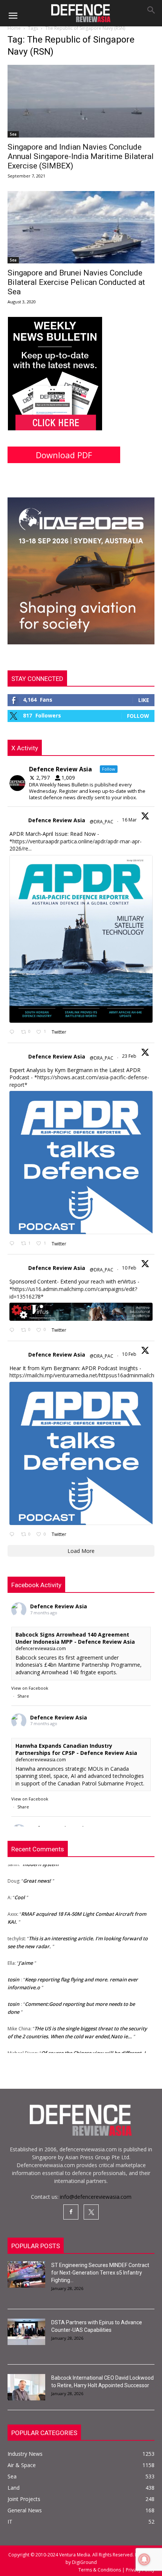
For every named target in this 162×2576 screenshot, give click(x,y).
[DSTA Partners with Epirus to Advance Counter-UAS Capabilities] (26, 2332)
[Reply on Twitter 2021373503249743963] (13, 1330)
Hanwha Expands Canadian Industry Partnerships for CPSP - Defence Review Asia (76, 1749)
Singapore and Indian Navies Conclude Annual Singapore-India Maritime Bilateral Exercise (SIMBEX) (81, 156)
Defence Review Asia (57, 820)
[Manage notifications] (144, 2559)
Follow (138, 716)
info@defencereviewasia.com (96, 2197)
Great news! (37, 1869)
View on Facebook (30, 1688)
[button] (13, 16)
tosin (13, 1968)
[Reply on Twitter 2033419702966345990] (13, 1032)
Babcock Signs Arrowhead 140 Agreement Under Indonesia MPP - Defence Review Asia (75, 1638)
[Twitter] (91, 2212)
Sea (13, 134)
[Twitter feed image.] (81, 939)
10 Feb (130, 1268)
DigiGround (84, 2562)
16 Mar (130, 820)
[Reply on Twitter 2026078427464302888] (13, 1244)
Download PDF (64, 455)
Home (14, 28)
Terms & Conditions (100, 2570)
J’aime (26, 1951)
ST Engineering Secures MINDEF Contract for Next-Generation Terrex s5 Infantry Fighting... (100, 2273)
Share (23, 1696)
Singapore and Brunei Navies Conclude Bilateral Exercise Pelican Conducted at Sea (76, 282)
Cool (20, 1886)
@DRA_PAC (102, 822)
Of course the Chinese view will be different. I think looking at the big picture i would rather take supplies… (76, 2049)
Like (144, 700)
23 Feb (130, 1056)
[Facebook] (71, 2212)
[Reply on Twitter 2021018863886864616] (13, 1535)
